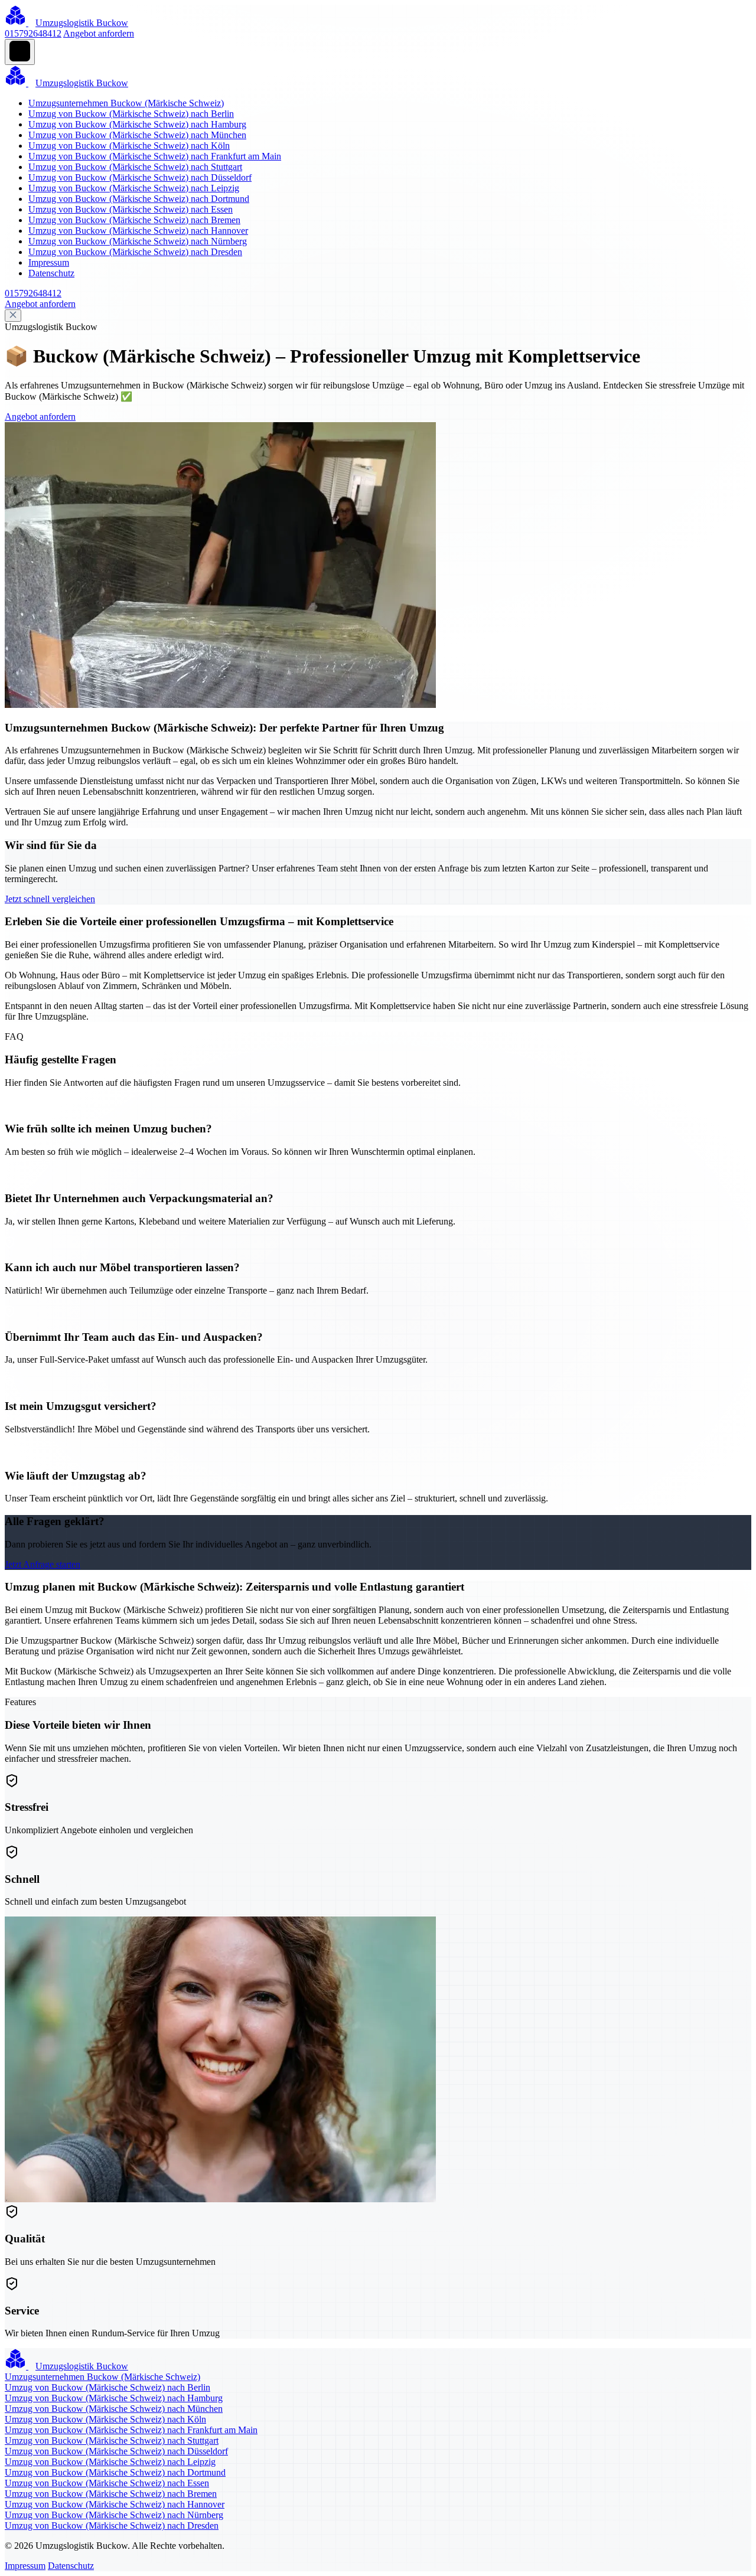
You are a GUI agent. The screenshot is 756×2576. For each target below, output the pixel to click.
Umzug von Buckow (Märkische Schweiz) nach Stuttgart (135, 167)
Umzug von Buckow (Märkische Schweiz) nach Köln (129, 146)
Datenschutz (51, 273)
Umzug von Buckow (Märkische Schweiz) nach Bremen (134, 220)
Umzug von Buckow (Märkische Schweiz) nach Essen (131, 209)
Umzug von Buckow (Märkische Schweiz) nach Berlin (131, 114)
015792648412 (33, 33)
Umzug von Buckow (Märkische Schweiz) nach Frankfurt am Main (155, 156)
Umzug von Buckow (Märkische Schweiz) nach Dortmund (139, 199)
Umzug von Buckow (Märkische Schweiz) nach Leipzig (134, 188)
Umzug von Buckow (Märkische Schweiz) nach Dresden (135, 252)
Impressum (49, 262)
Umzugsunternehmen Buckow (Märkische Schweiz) (126, 103)
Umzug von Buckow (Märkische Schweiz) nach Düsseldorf (140, 177)
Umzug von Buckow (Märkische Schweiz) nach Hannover (138, 231)
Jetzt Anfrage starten (43, 1564)
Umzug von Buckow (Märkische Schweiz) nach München (137, 135)
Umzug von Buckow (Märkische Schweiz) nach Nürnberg (138, 241)
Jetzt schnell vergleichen (50, 899)
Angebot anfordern (99, 33)
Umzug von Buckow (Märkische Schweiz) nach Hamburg (137, 124)
